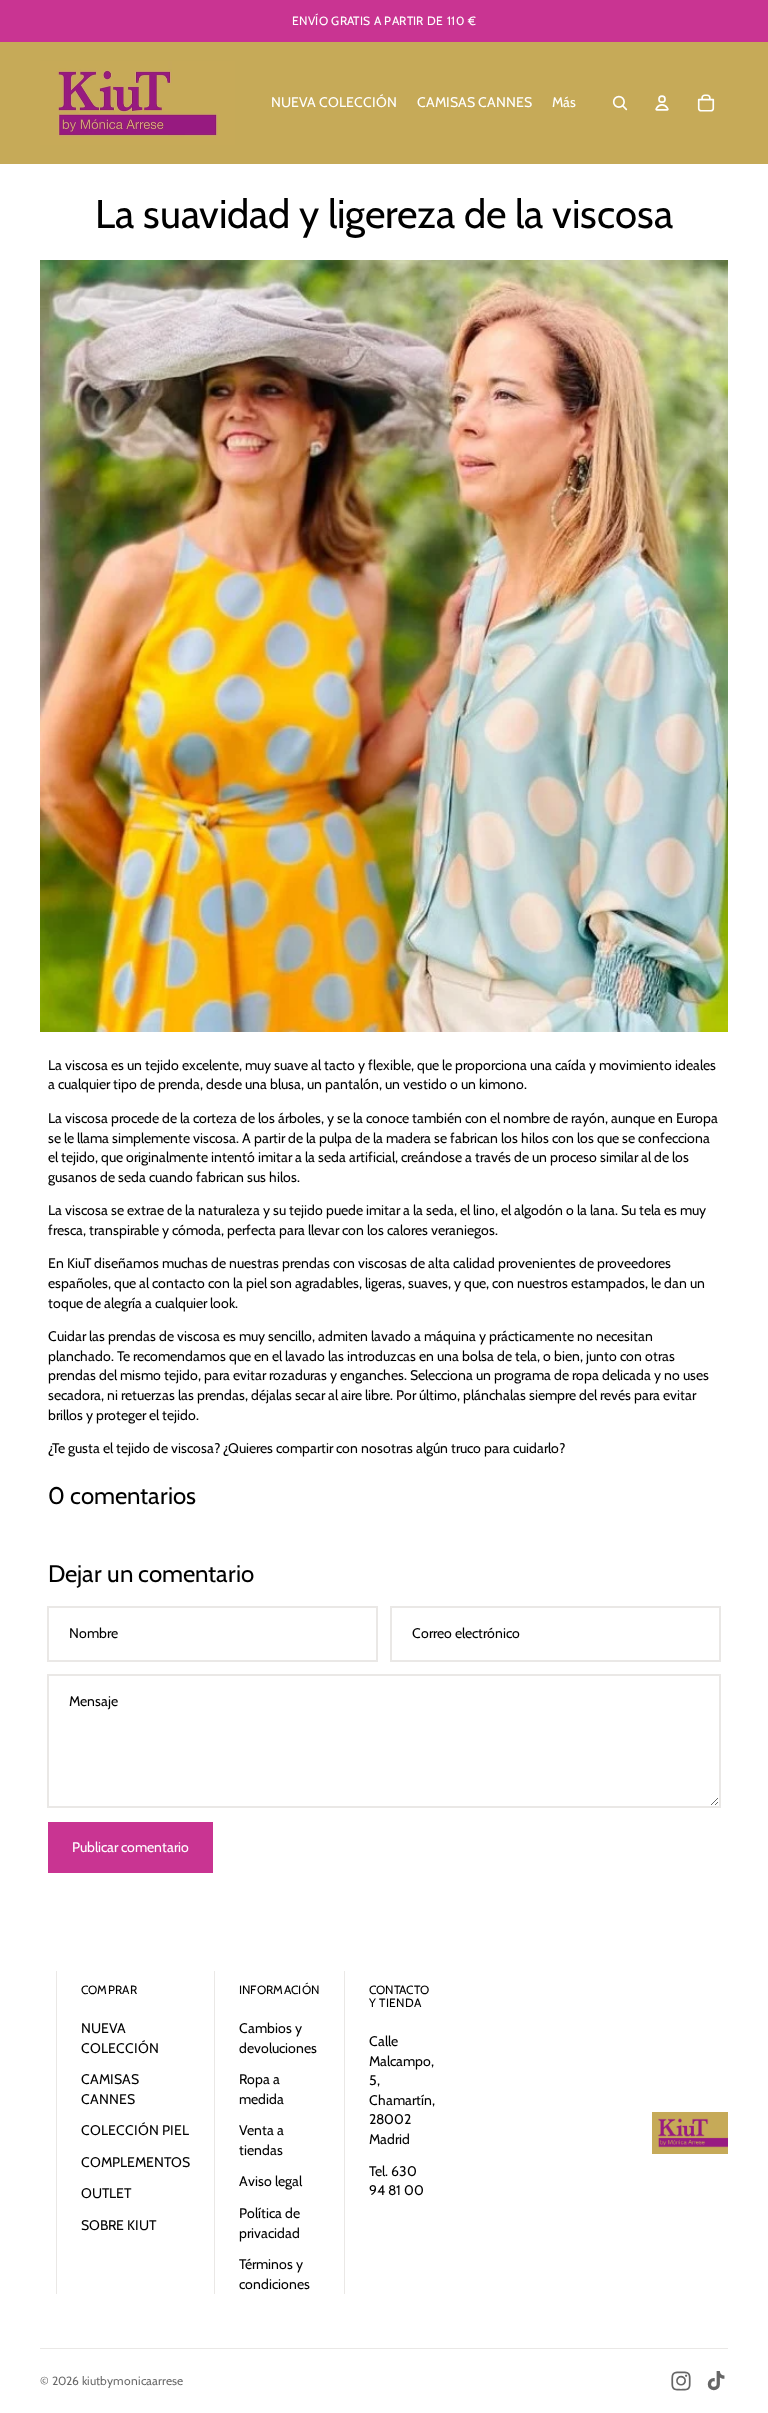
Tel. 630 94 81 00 (396, 2181)
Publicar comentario (130, 1847)
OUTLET (106, 2193)
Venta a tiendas (261, 2140)
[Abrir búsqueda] (620, 103)
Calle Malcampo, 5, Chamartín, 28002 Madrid (402, 2090)
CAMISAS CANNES (110, 2089)
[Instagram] (681, 2381)
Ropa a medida (261, 2089)
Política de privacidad (269, 2223)
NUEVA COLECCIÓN (120, 2038)
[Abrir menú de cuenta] (662, 103)
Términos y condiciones (274, 2274)
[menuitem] (564, 103)
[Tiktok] (716, 2381)
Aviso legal (270, 2181)
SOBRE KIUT (118, 2225)
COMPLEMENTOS (135, 2162)
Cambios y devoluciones (278, 2038)
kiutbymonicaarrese (132, 2380)
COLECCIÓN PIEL (135, 2130)
